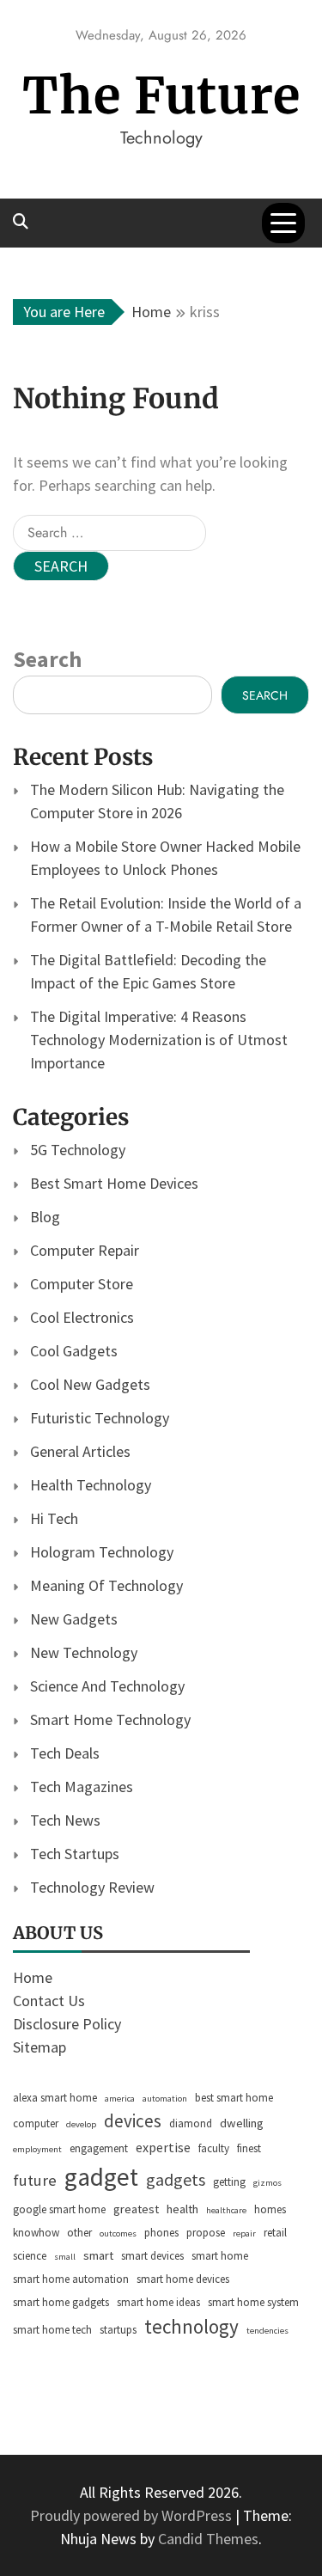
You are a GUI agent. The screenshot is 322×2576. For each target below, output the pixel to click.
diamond (191, 2123)
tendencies (267, 2331)
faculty (214, 2148)
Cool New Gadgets (90, 1384)
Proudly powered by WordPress (133, 2515)
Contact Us (49, 2001)
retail (275, 2233)
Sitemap (39, 2047)
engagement (99, 2148)
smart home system (253, 2302)
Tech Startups (75, 1854)
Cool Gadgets (74, 1351)
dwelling (242, 2123)
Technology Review (92, 1887)
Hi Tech (54, 1518)
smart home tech (52, 2330)
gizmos (267, 2183)
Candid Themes (208, 2539)
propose (206, 2233)
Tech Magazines (82, 1787)
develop (81, 2124)
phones (161, 2233)
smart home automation (71, 2279)
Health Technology (91, 1485)
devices (133, 2121)
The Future (161, 96)
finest (249, 2148)
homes (270, 2209)
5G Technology (78, 1150)
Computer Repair (85, 1250)
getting (229, 2182)
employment (37, 2149)
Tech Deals (65, 1753)
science (30, 2256)
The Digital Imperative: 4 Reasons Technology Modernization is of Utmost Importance (159, 1040)
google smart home (59, 2209)
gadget (101, 2177)
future (35, 2180)
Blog (45, 1217)
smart (98, 2255)
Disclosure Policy (67, 2024)
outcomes (118, 2233)
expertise (163, 2147)
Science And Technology (107, 1686)
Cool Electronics (82, 1317)
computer (36, 2123)
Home (33, 1977)
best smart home (234, 2098)
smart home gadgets (61, 2302)
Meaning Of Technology (106, 1585)
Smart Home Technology (110, 1719)
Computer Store (82, 1284)
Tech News (65, 1820)
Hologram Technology (102, 1552)
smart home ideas (158, 2302)
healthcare (226, 2210)
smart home (220, 2256)
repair (244, 2233)
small (65, 2257)
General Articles (80, 1451)
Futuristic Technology (100, 1418)
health (182, 2209)
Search (47, 659)
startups (118, 2330)
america (120, 2099)
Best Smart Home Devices (114, 1183)
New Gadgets (74, 1619)
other (79, 2233)
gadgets (176, 2179)
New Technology (84, 1652)
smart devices (152, 2256)
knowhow (36, 2233)
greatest (136, 2209)
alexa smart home (55, 2098)
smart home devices (183, 2279)
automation (165, 2099)
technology (191, 2326)
